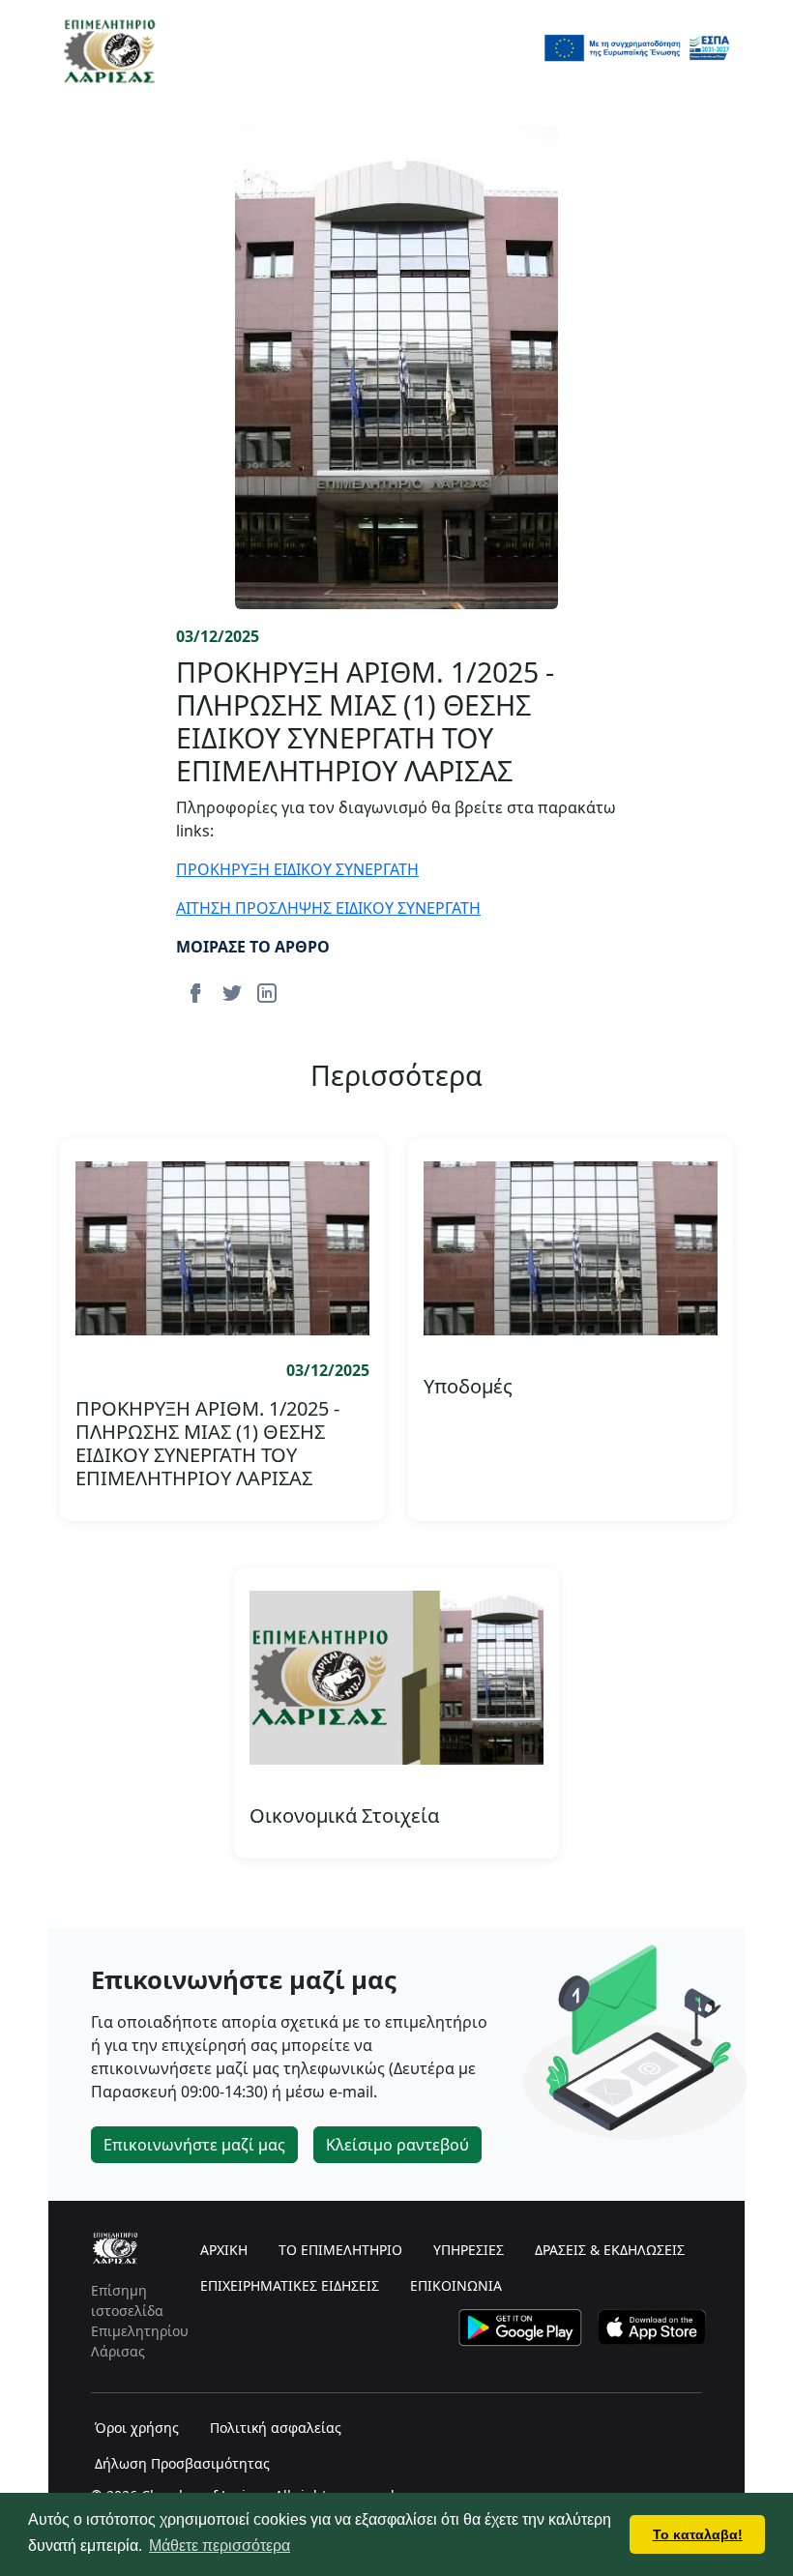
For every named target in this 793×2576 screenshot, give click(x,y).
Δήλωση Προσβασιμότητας (182, 2463)
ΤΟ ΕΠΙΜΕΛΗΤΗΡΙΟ (340, 2250)
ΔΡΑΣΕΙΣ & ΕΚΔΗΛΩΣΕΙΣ (610, 2250)
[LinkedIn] (267, 991)
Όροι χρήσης (137, 2428)
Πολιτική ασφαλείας (276, 2428)
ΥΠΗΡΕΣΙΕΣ (469, 2250)
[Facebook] (195, 991)
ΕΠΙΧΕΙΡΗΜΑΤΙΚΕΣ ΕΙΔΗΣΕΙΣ (290, 2285)
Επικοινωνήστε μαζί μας (194, 2145)
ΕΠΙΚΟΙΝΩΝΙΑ (456, 2285)
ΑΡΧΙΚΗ (224, 2250)
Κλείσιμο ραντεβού (397, 2145)
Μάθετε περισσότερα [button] (220, 2546)
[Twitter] (232, 991)
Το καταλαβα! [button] (698, 2534)
